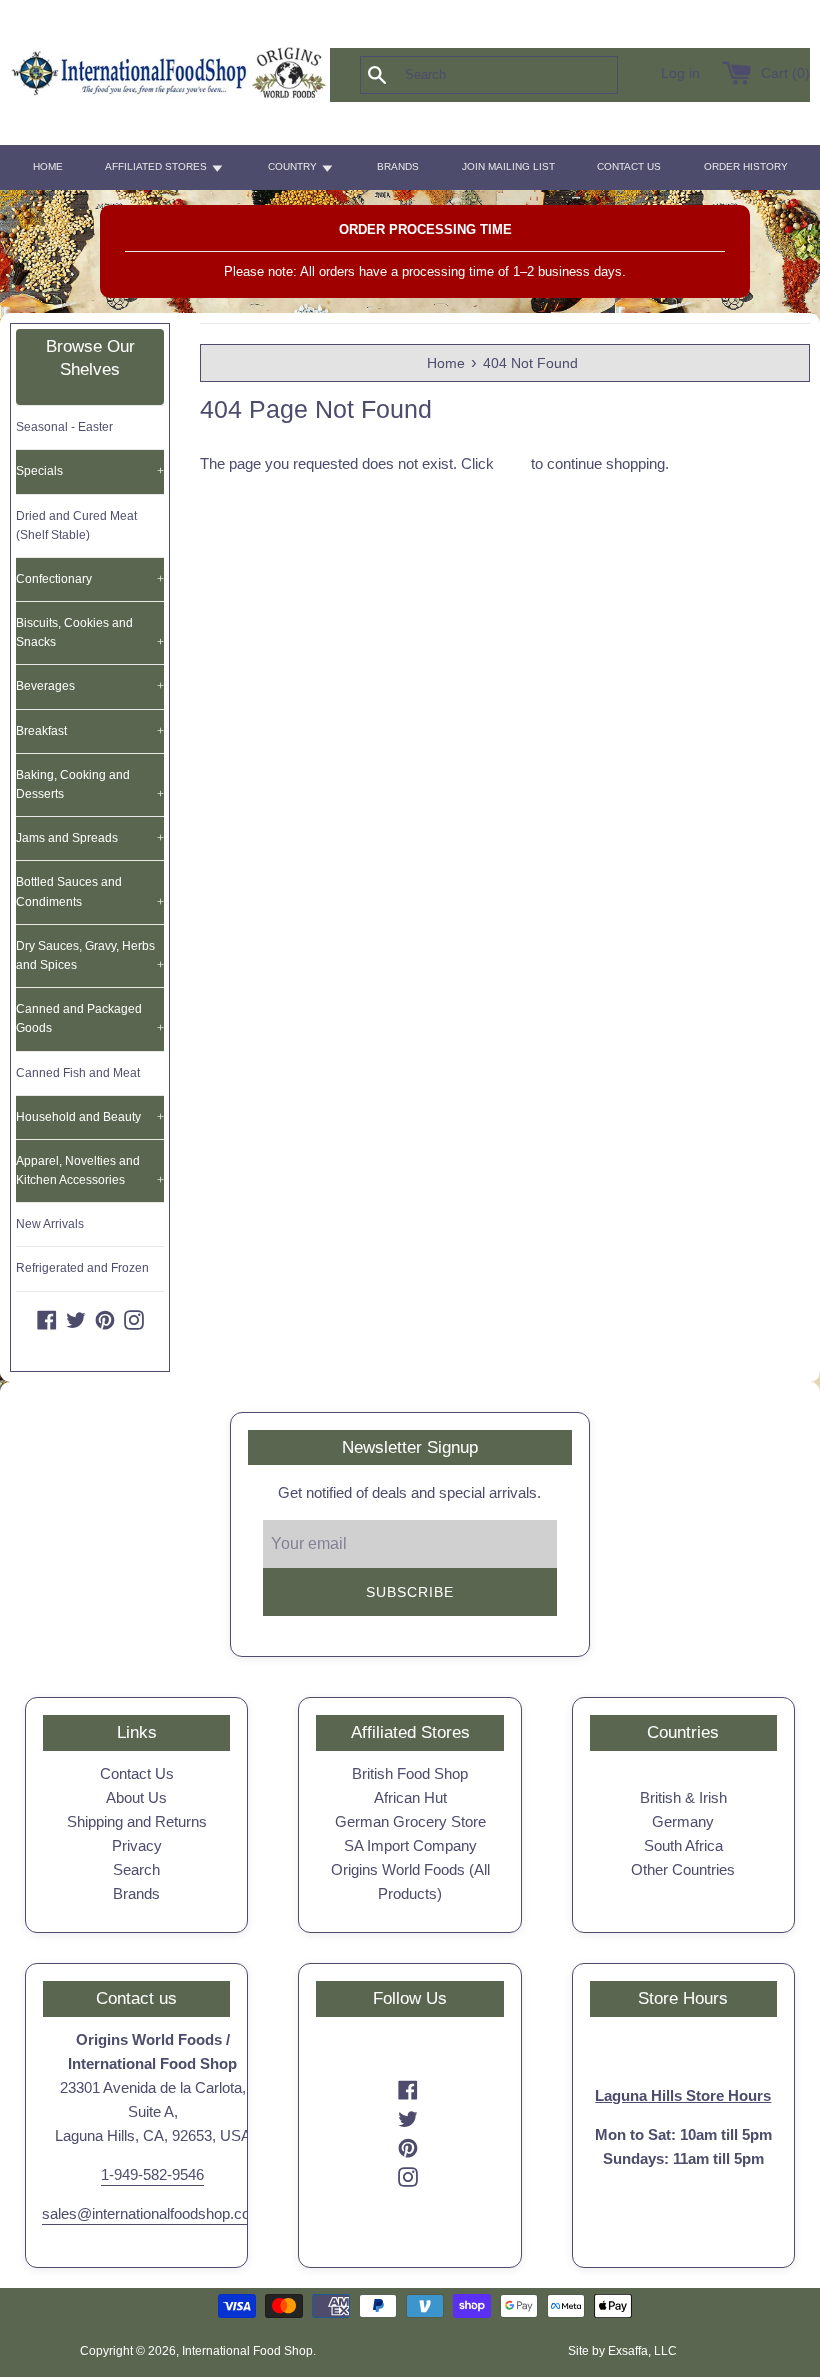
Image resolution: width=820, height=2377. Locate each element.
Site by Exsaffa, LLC (622, 2351)
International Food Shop (247, 2351)
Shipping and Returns (137, 1821)
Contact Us (137, 1773)
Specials (90, 471)
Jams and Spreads (90, 838)
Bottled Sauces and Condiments (90, 891)
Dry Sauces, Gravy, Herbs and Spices (90, 955)
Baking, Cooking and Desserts (90, 784)
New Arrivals (50, 1224)
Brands (136, 1893)
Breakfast (90, 731)
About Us (136, 1797)
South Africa (683, 1845)
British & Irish (683, 1797)
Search (136, 1869)
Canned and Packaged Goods (90, 1018)
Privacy (137, 1845)
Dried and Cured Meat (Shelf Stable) (76, 525)
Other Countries (683, 1869)
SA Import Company (410, 1845)
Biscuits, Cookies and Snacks (90, 632)
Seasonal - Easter (64, 427)
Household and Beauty (90, 1117)
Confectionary (90, 579)
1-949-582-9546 (152, 2174)
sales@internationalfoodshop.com (152, 2213)
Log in (680, 73)
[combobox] (522, 75)
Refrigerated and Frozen (82, 1268)
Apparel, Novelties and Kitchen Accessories (90, 1170)
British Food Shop (410, 1773)
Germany (683, 1821)
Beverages (90, 686)
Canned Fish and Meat (78, 1073)
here (512, 463)
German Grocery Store (410, 1821)
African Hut (410, 1797)
